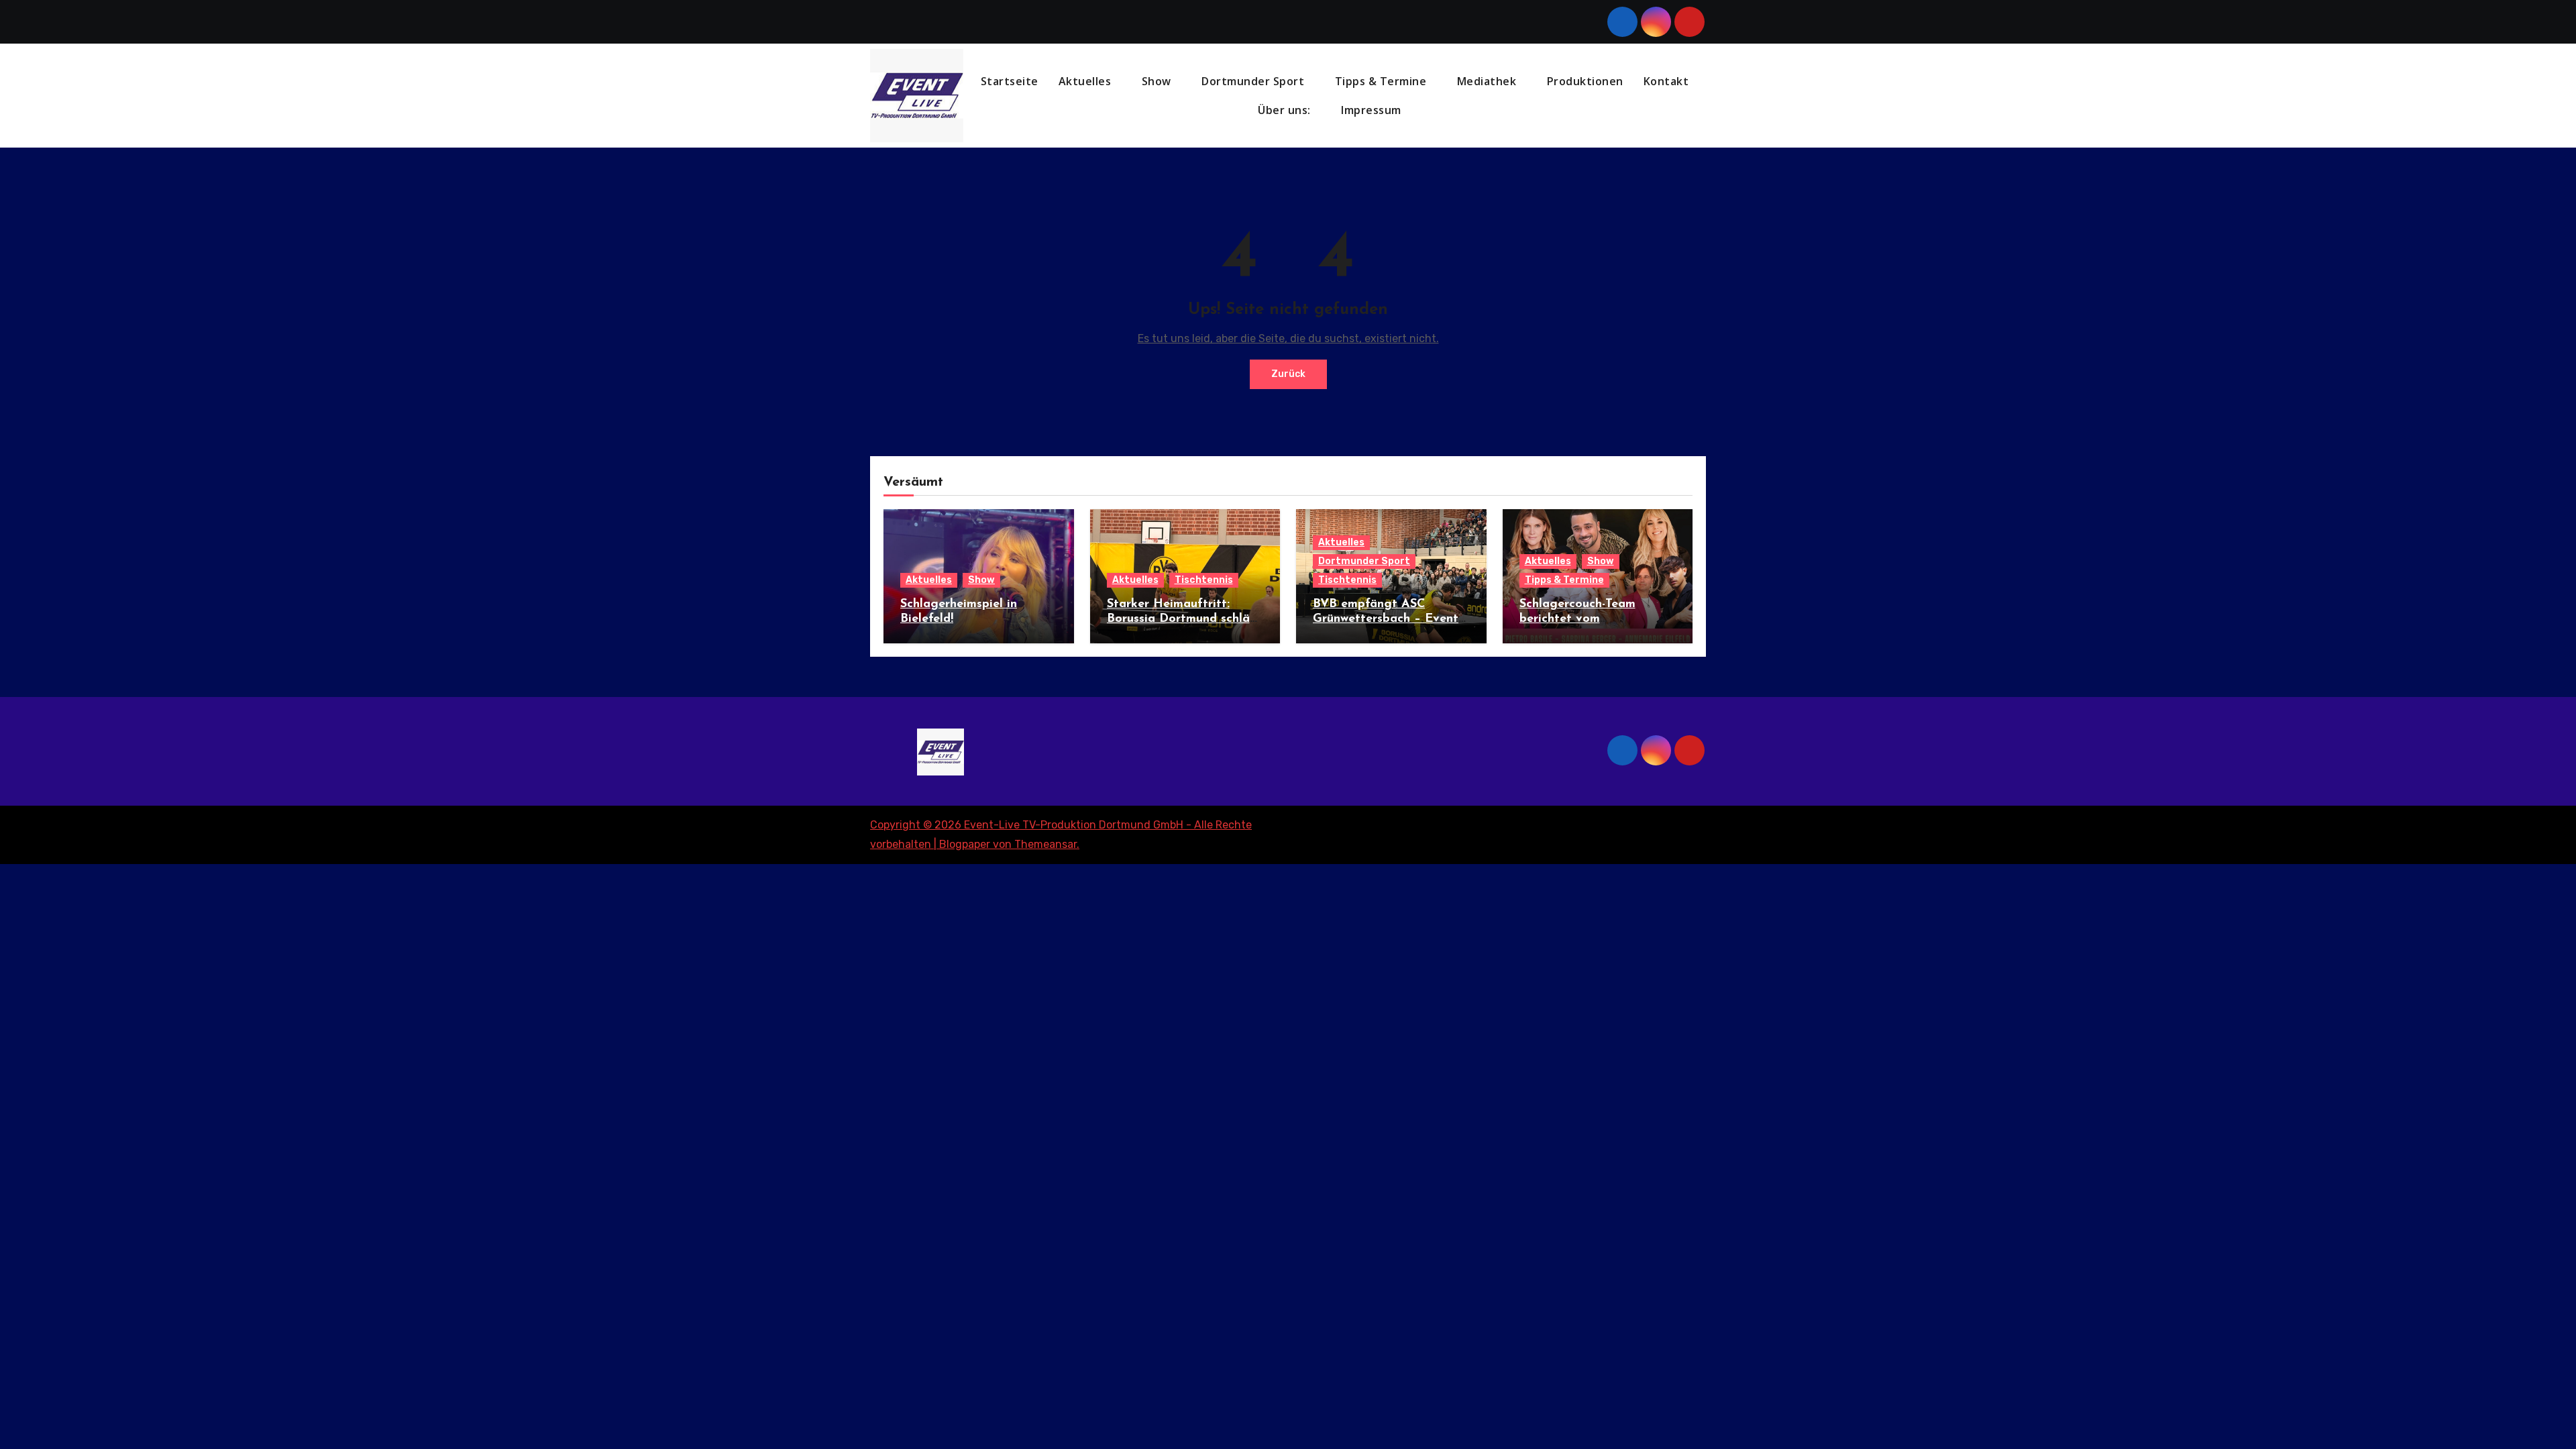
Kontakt (1666, 81)
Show (1158, 81)
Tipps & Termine (1382, 81)
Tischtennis (1204, 580)
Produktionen (1585, 81)
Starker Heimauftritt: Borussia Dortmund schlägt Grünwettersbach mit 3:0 (1185, 619)
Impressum (1373, 110)
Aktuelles (1086, 81)
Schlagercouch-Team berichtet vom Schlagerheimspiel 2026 (1588, 619)
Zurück (1288, 374)
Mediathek (1488, 81)
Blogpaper (965, 844)
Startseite (1010, 81)
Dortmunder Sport (1254, 81)
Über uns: (1286, 110)
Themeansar (1045, 844)
